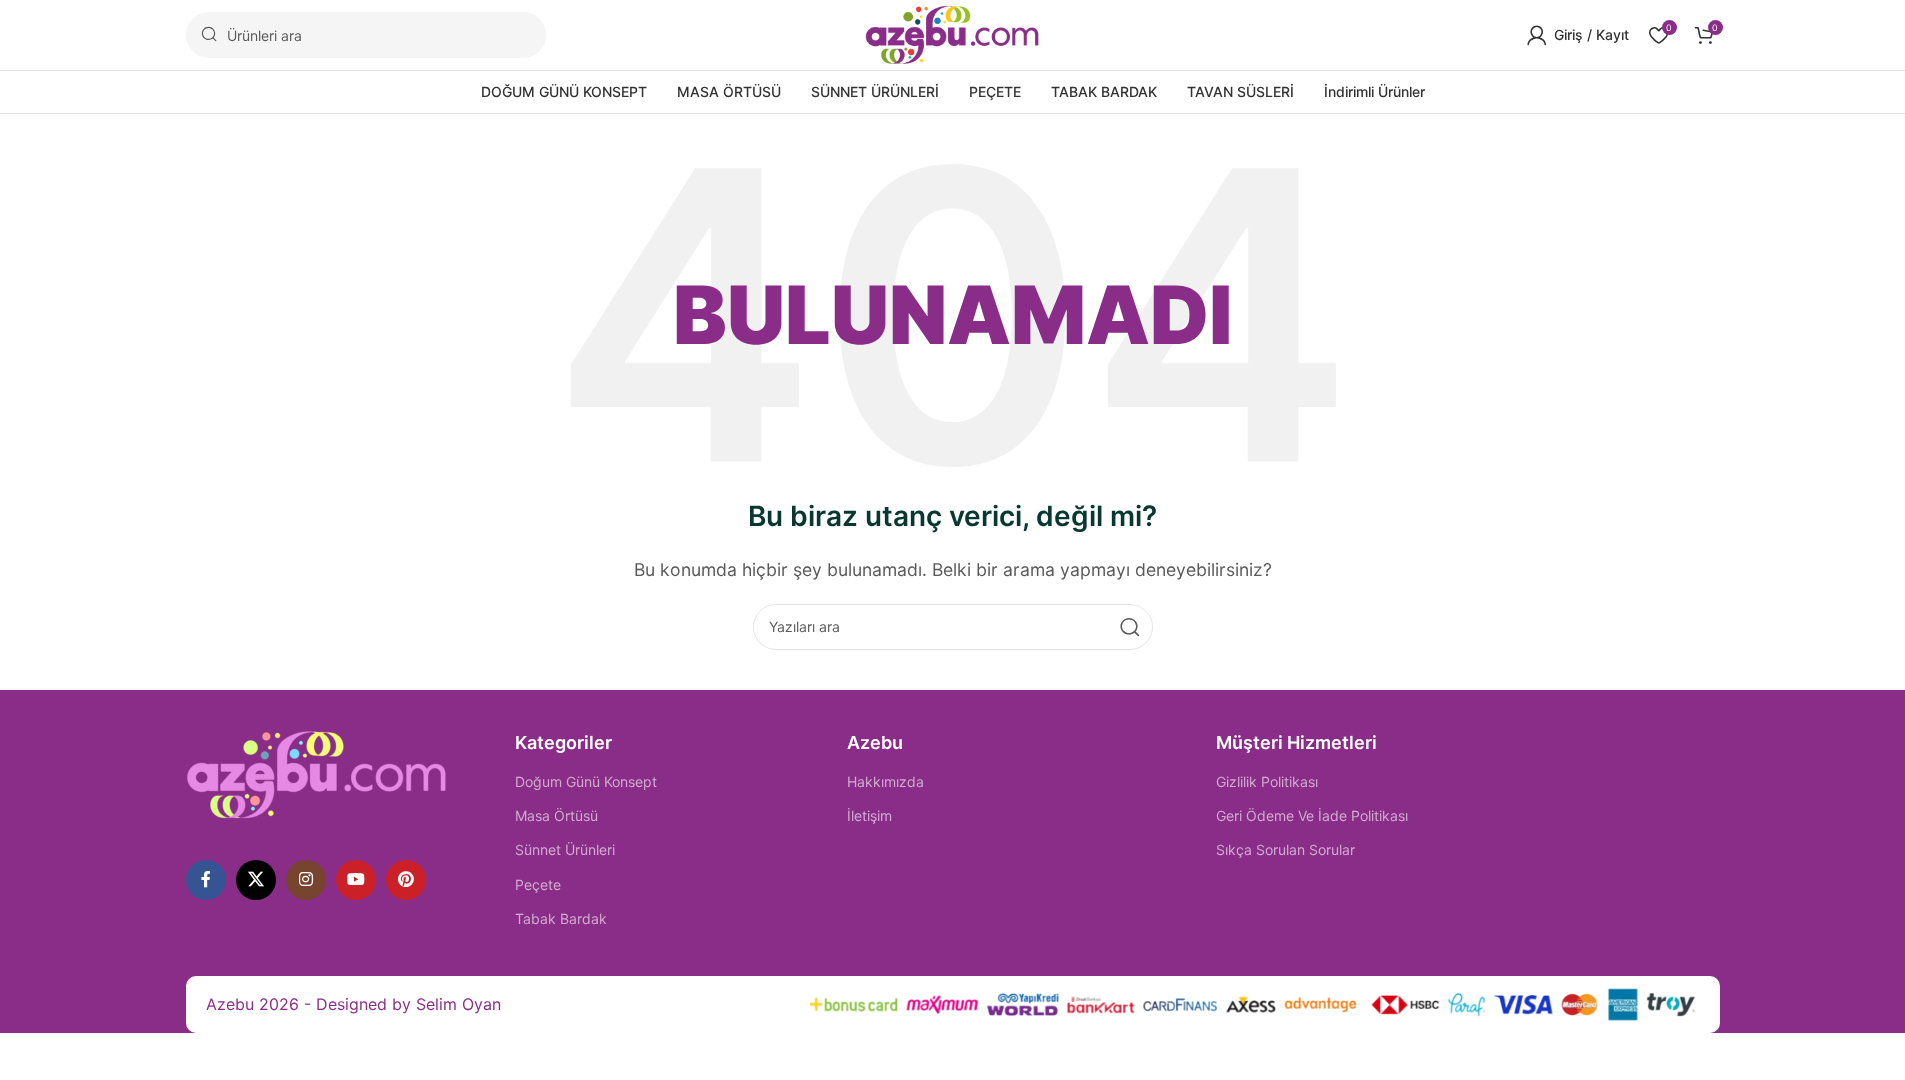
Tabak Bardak (561, 918)
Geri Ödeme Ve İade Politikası (1312, 815)
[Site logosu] (952, 33)
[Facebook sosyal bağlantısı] (206, 880)
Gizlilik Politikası (1267, 781)
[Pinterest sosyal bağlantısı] (406, 880)
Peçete (538, 884)
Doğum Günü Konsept (586, 781)
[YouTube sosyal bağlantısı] (356, 880)
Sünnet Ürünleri (565, 849)
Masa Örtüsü (556, 815)
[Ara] (1130, 627)
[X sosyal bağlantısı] (256, 880)
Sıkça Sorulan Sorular (1285, 849)
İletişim (869, 815)
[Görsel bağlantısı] (317, 773)
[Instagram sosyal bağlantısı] (306, 880)
